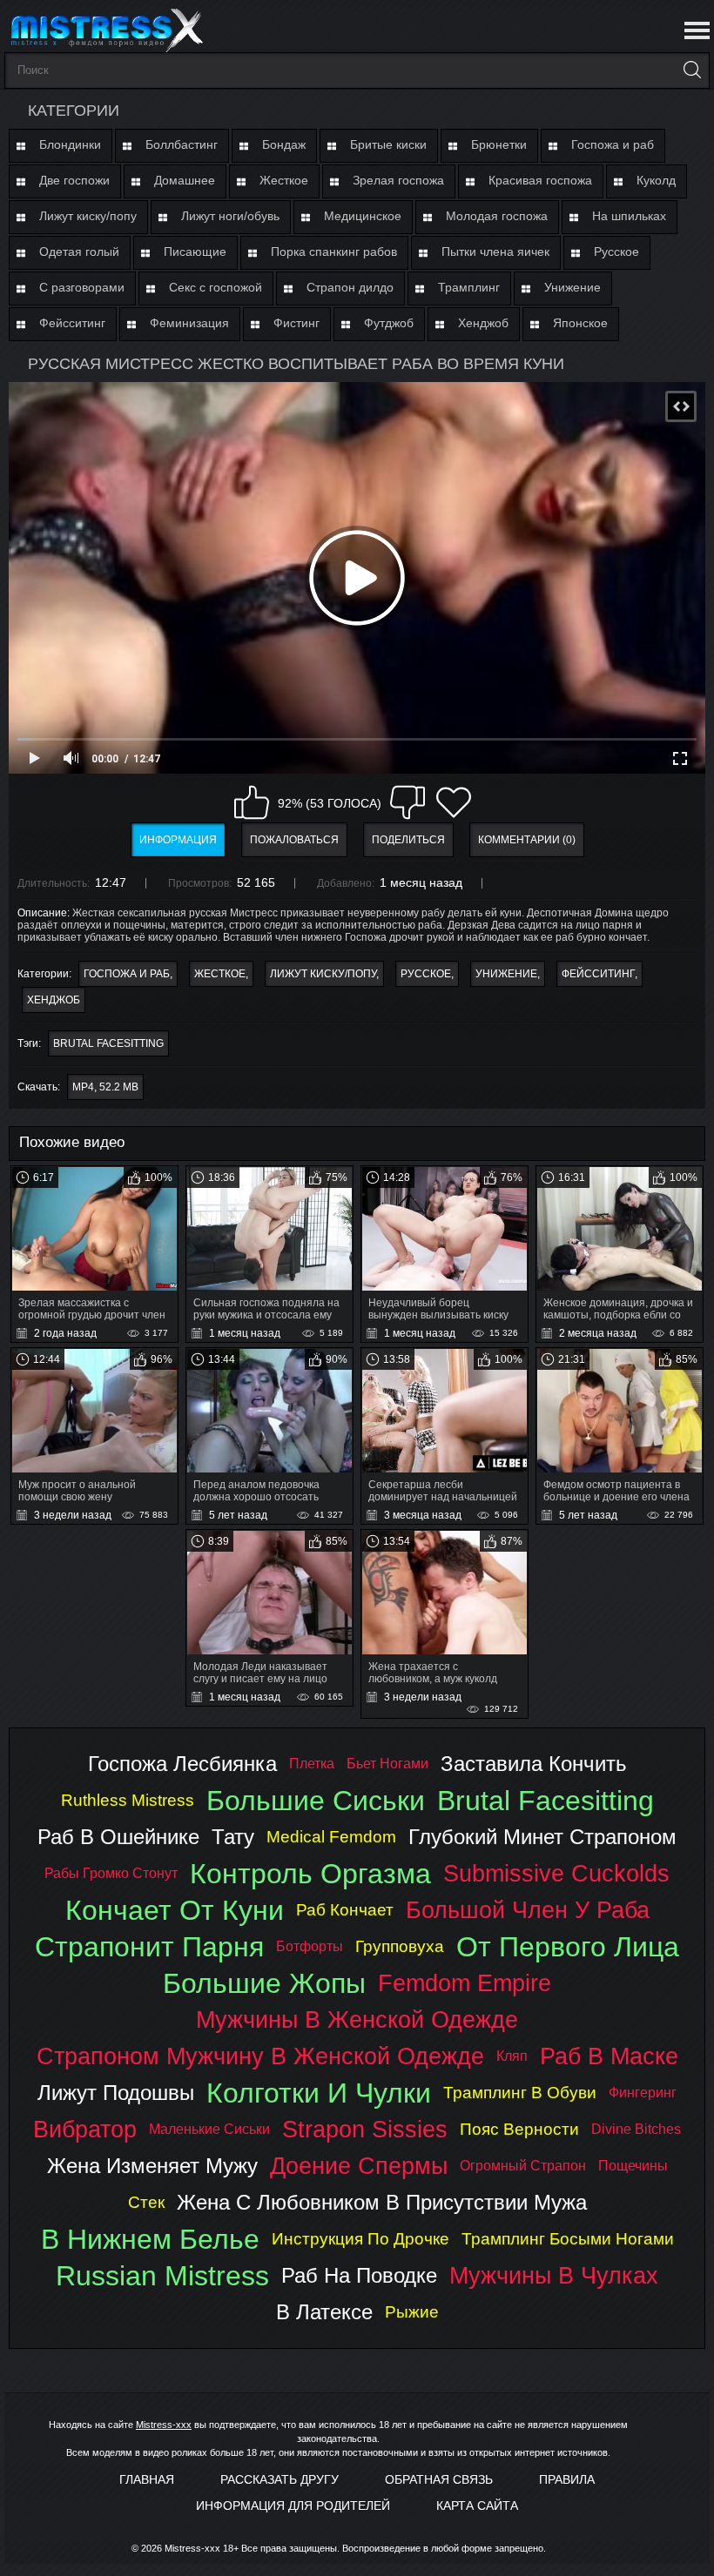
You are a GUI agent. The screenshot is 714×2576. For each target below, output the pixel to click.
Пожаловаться (294, 840)
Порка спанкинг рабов (334, 252)
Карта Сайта (477, 2506)
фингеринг (643, 2093)
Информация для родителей (293, 2506)
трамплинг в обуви (520, 2093)
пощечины (633, 2166)
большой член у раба (528, 1910)
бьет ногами (387, 1764)
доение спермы (359, 2166)
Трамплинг (469, 287)
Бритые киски (388, 144)
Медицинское (363, 216)
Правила (567, 2479)
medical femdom (331, 1837)
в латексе (324, 2312)
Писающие (195, 252)
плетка (312, 1764)
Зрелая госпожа (398, 180)
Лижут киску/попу (88, 216)
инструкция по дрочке (360, 2239)
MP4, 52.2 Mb (105, 1087)
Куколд (656, 180)
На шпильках (629, 216)
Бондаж (284, 144)
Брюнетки (499, 144)
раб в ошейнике (118, 1837)
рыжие (412, 2312)
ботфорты (310, 1946)
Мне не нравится (408, 802)
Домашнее (185, 180)
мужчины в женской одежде (357, 2019)
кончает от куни (175, 1910)
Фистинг (296, 323)
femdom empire (465, 1983)
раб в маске (609, 2056)
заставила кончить (534, 1764)
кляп (512, 2056)
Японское (580, 323)
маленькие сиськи (209, 2129)
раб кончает (345, 1910)
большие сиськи (316, 1801)
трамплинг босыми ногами (568, 2239)
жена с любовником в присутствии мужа (382, 2202)
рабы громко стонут (111, 1873)
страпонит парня (149, 1947)
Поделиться (408, 840)
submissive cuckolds (556, 1873)
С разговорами (82, 287)
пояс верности (519, 2129)
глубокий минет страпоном (542, 1837)
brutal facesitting (108, 1043)
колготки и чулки (319, 2093)
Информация (178, 840)
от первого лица (568, 1947)
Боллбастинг (182, 144)
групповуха (400, 1946)
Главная (147, 2479)
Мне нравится (252, 802)
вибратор (85, 2129)
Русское (616, 252)
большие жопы (264, 1983)
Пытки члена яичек (495, 252)
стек (146, 2202)
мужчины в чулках (554, 2275)
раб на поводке (359, 2275)
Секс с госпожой (216, 287)
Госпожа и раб (613, 144)
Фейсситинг (72, 323)
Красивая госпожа (540, 180)
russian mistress (162, 2276)
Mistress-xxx (164, 2425)
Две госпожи (74, 180)
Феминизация (189, 323)
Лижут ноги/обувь (230, 216)
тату (233, 1837)
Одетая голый (79, 252)
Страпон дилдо (350, 287)
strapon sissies (365, 2129)
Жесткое (284, 180)
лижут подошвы (116, 2093)
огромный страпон (523, 2166)
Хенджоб (483, 323)
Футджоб (389, 323)
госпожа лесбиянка (182, 1764)
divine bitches (636, 2129)
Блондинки (70, 144)
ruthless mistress (128, 1800)
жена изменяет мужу (152, 2166)
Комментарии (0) (527, 840)
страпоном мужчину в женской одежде (260, 2056)
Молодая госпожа (497, 216)
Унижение (573, 287)
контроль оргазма (310, 1874)
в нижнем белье (150, 2239)
